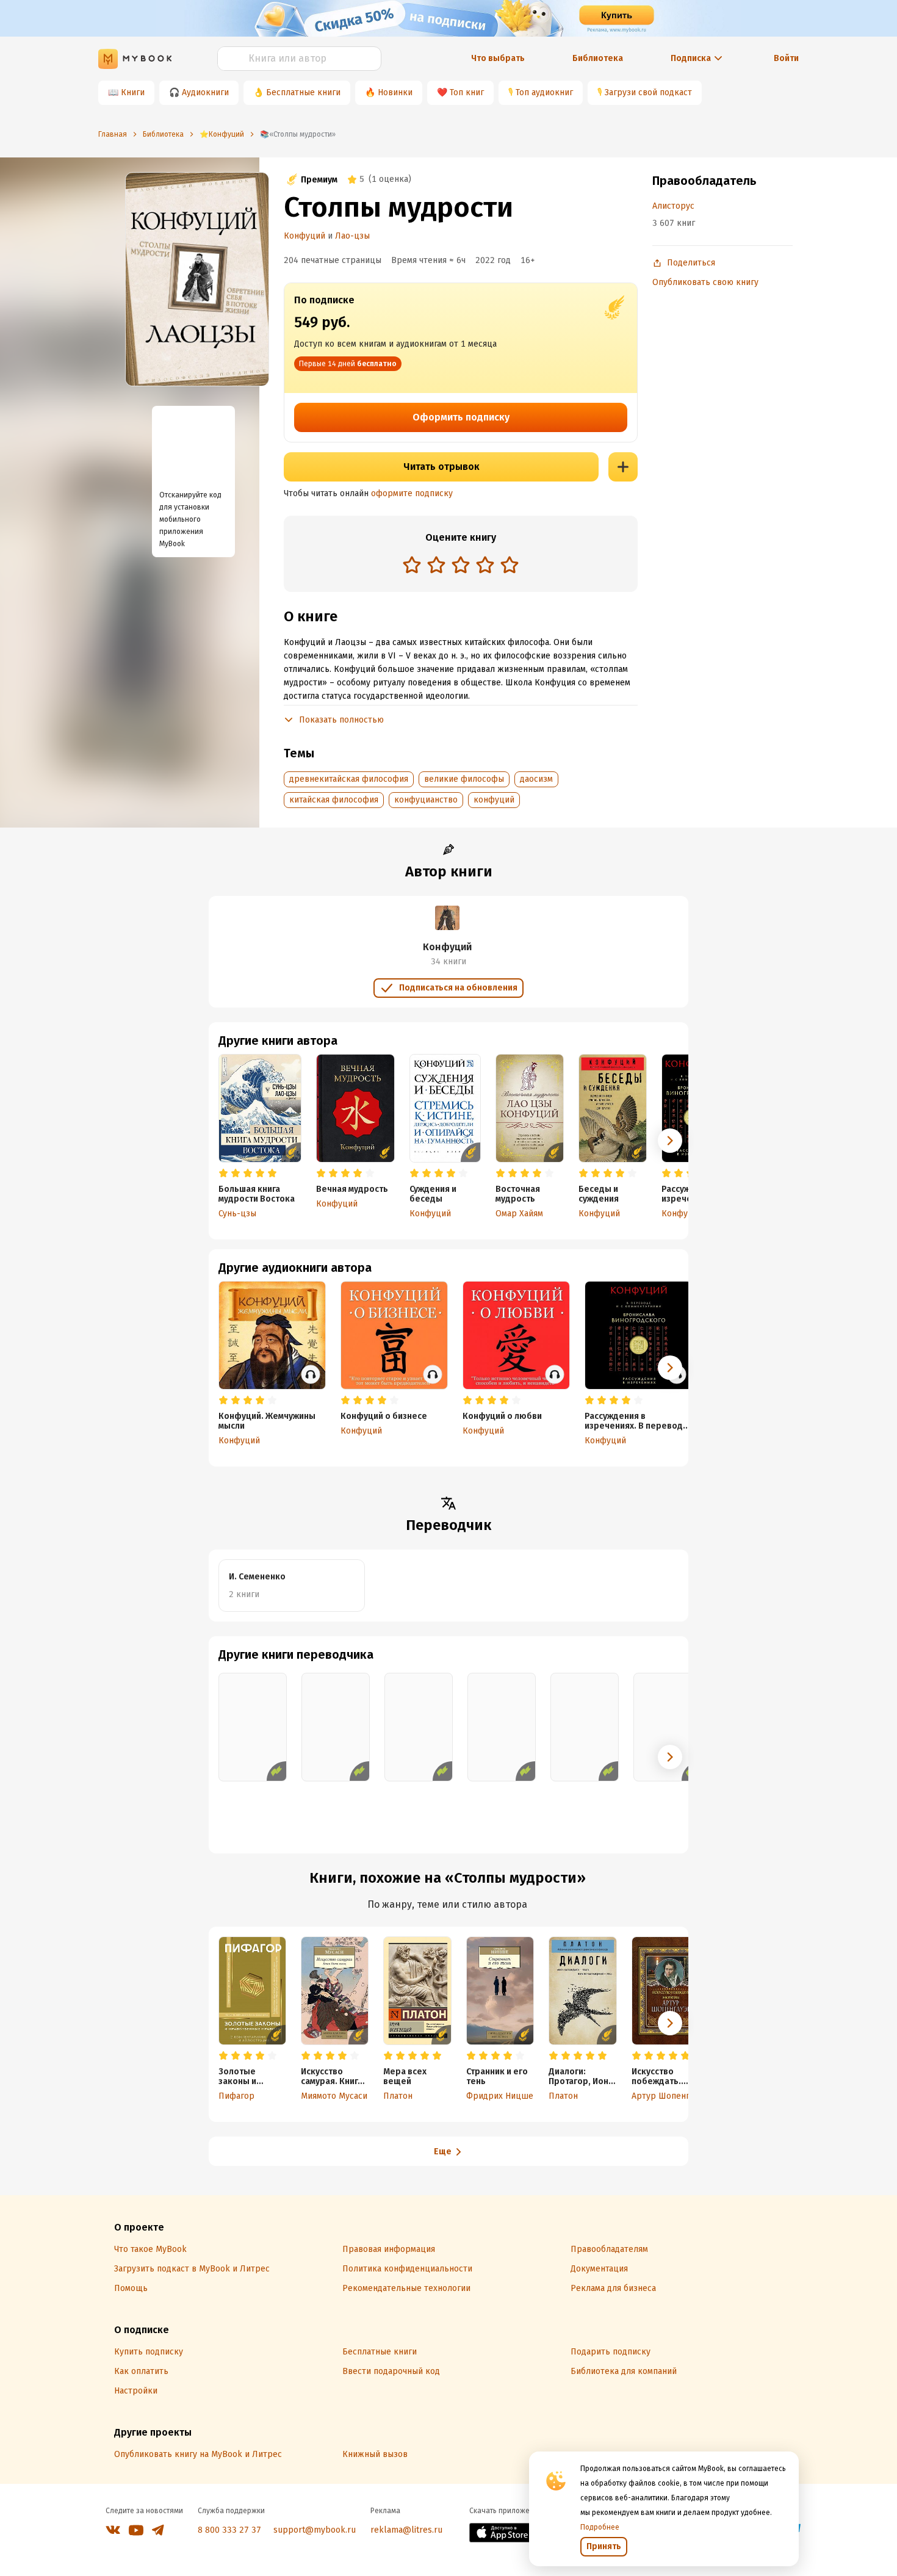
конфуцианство (426, 800)
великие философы (464, 779)
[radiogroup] (461, 566)
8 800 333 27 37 (229, 2530)
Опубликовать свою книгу (705, 282)
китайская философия (334, 800)
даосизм (536, 779)
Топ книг (467, 92)
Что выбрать (498, 58)
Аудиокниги (205, 92)
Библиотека (598, 58)
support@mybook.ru (315, 2530)
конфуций (494, 800)
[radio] (412, 565)
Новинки (395, 92)
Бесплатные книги (303, 92)
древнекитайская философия (349, 779)
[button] (670, 1141)
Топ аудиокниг (544, 92)
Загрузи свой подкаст (648, 92)
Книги (133, 92)
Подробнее (600, 2527)
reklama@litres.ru (406, 2530)
